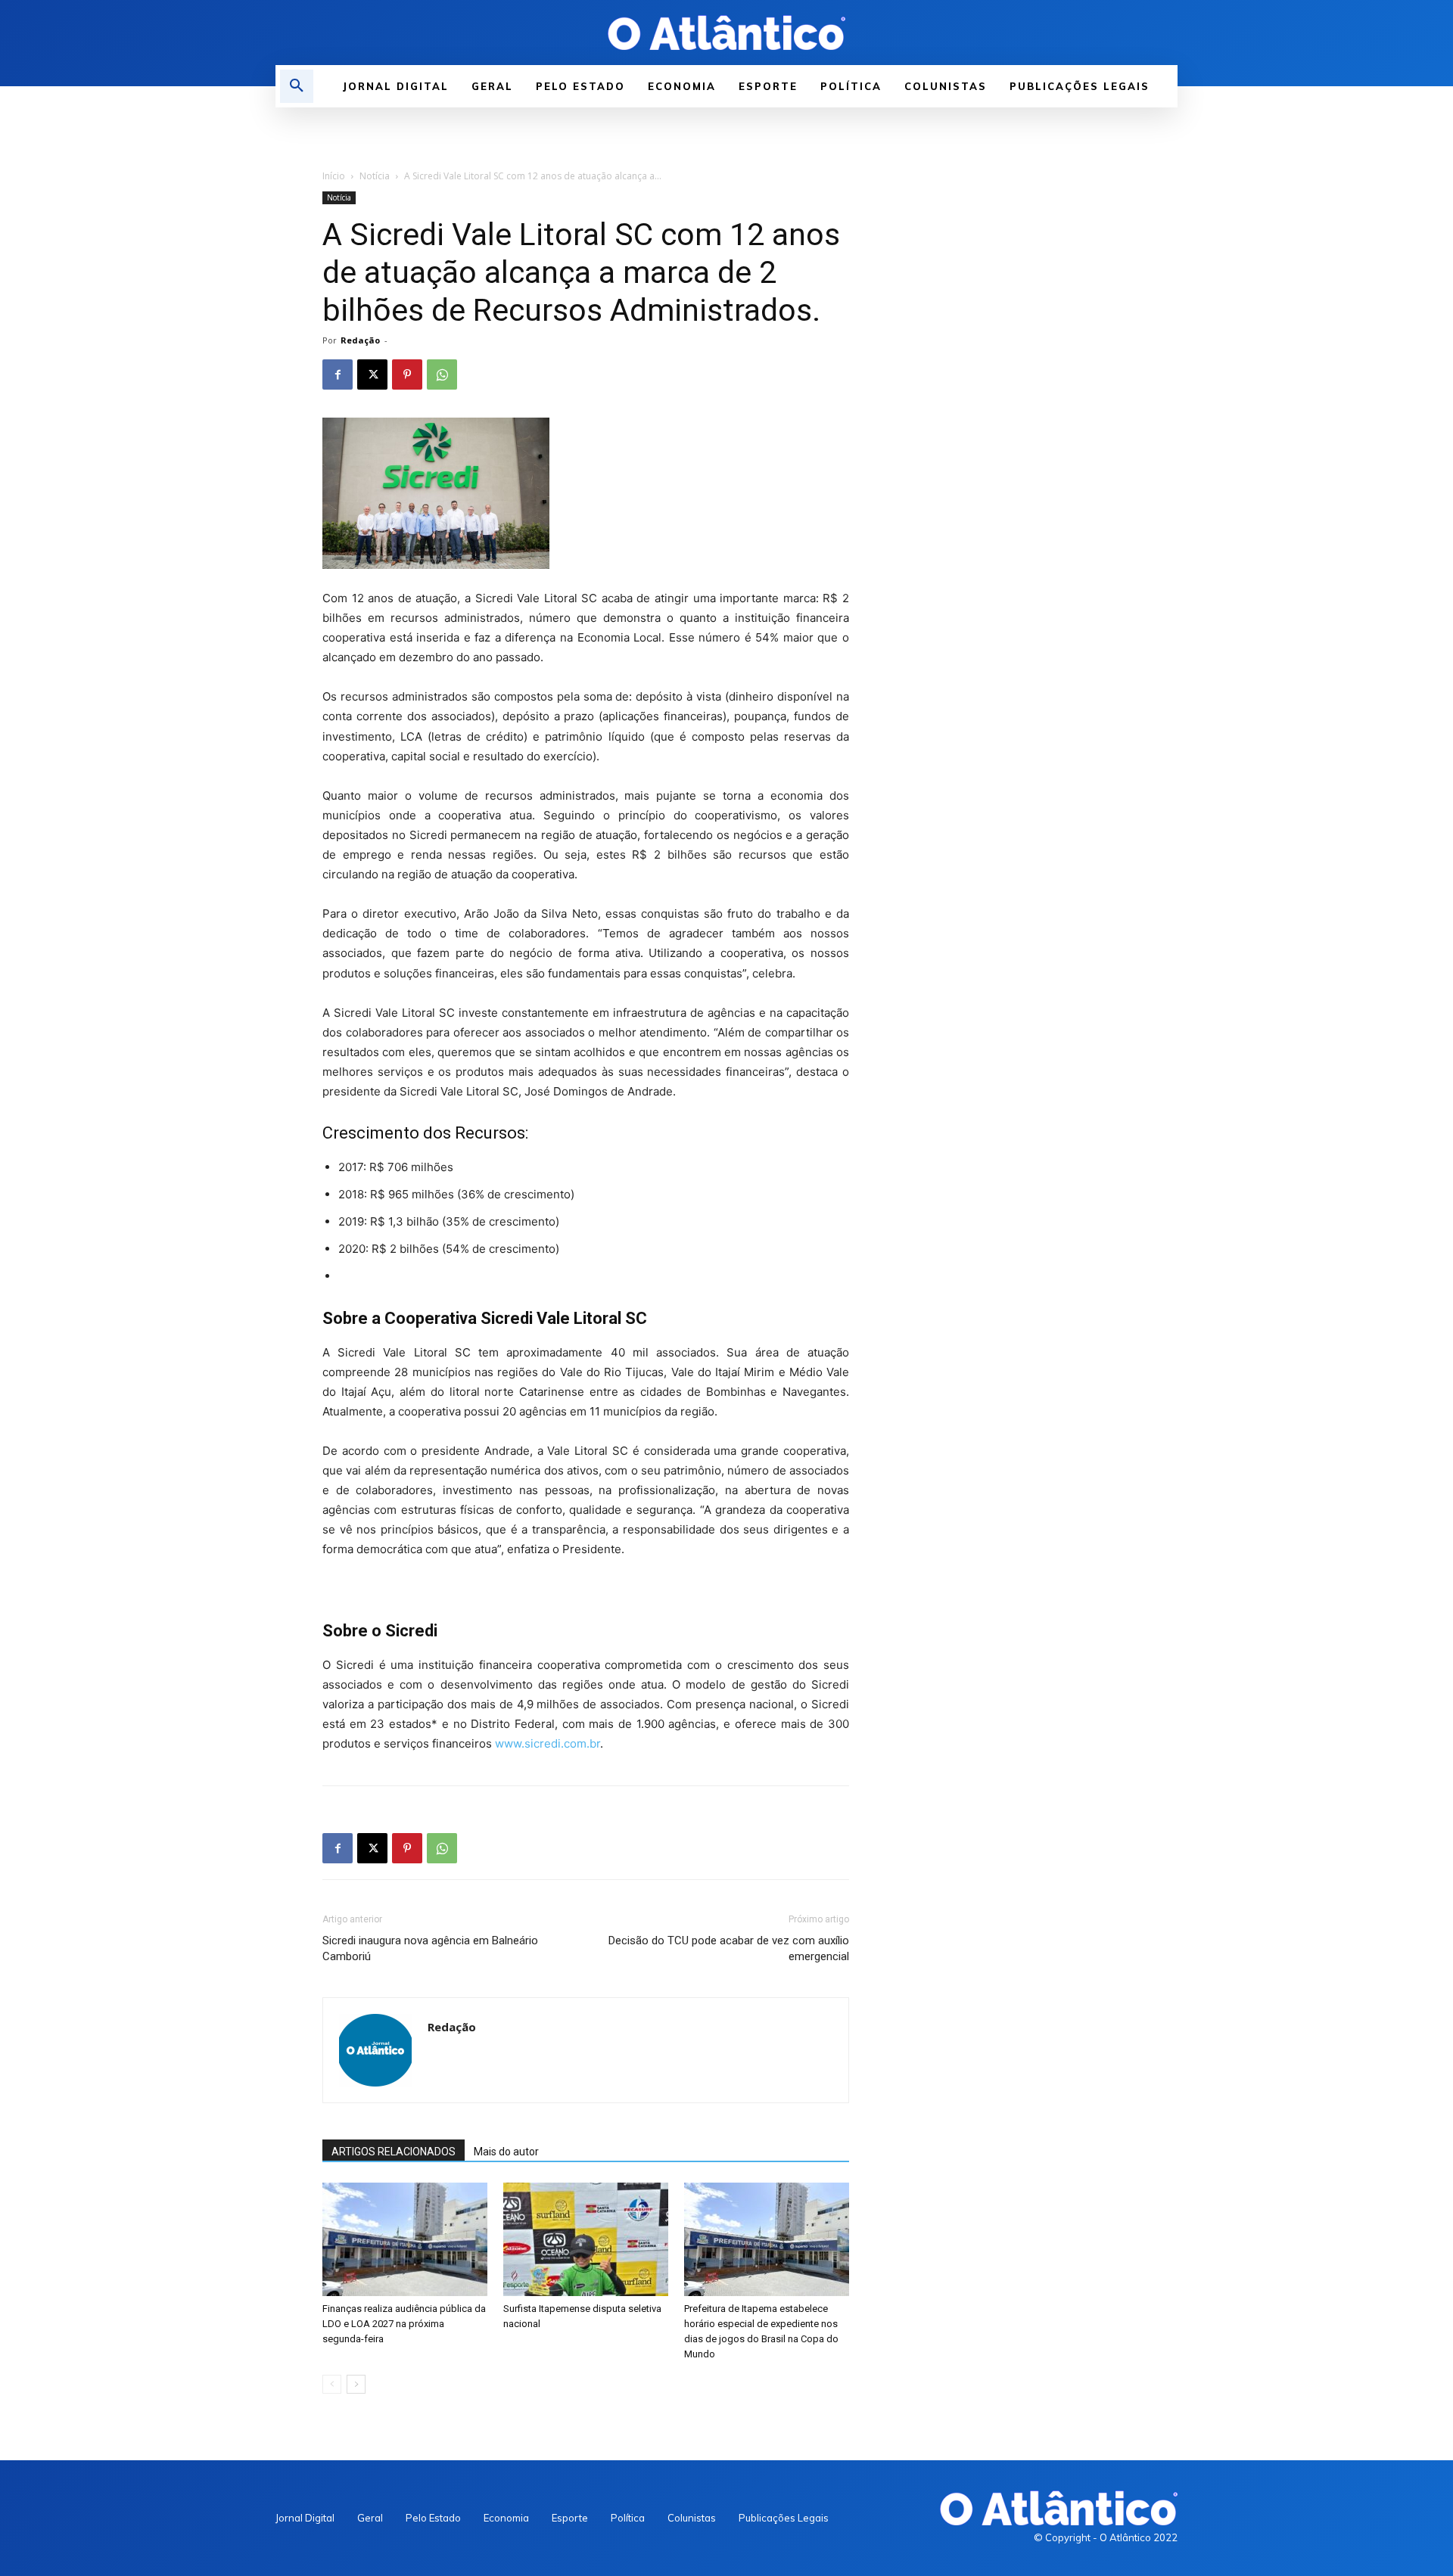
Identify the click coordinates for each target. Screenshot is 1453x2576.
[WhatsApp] (442, 374)
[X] (372, 374)
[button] (297, 86)
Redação (360, 340)
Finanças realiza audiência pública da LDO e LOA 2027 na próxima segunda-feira (404, 2324)
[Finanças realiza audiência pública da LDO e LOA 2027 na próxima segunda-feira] (405, 2239)
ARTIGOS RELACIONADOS (394, 2152)
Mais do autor (506, 2152)
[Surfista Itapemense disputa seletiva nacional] (586, 2239)
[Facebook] (338, 374)
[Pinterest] (407, 374)
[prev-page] (332, 2384)
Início (334, 176)
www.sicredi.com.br (548, 1743)
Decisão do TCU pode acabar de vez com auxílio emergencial (729, 1948)
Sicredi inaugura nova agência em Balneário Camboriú (430, 1948)
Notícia (375, 176)
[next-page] (356, 2384)
